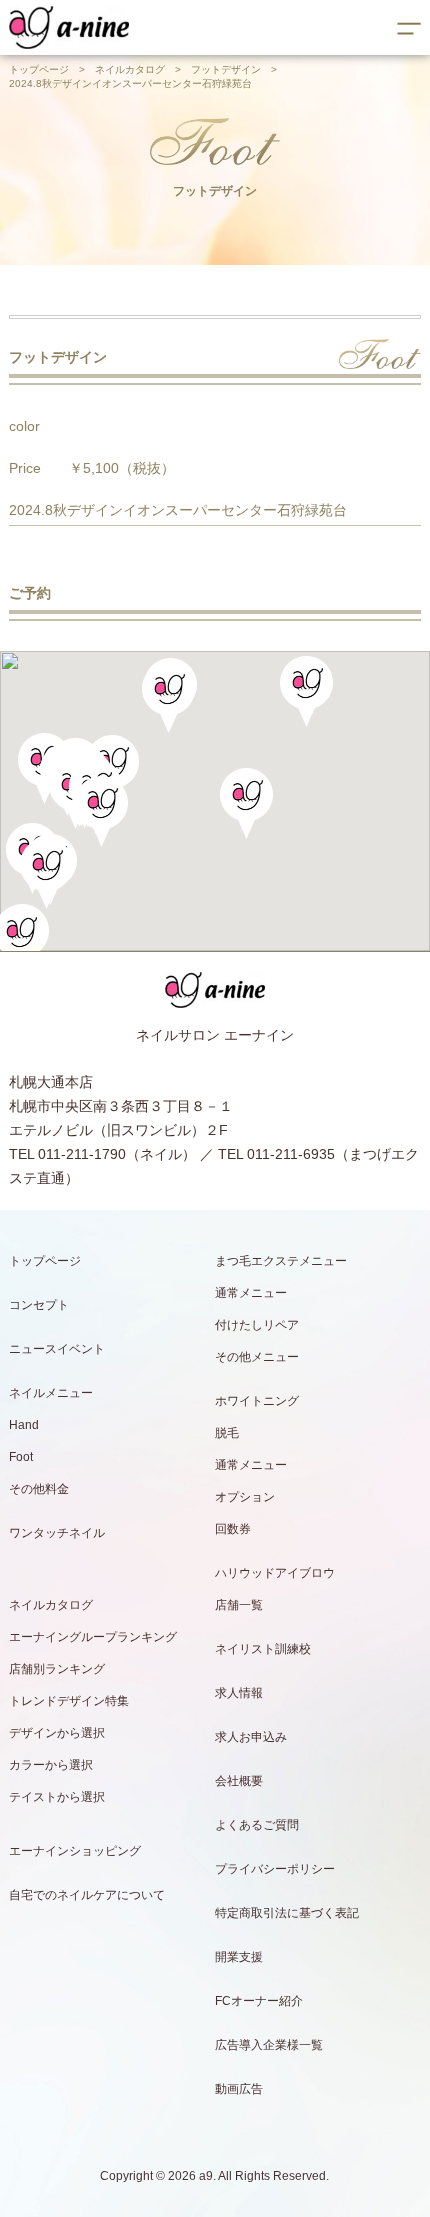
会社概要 (239, 1781)
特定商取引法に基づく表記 (287, 1913)
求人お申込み (251, 1737)
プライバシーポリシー (275, 1869)
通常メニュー (251, 1293)
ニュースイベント (57, 1349)
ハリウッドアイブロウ (275, 1573)
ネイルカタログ (130, 69)
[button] (101, 811)
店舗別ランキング (57, 1669)
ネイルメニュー (51, 1393)
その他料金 (39, 1489)
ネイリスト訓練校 (263, 1649)
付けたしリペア (257, 1325)
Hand (24, 1425)
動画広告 (239, 2089)
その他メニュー (257, 1357)
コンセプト (39, 1305)
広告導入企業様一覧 (269, 2045)
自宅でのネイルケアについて (87, 1895)
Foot (21, 1457)
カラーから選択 (51, 1765)
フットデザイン (226, 69)
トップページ (39, 69)
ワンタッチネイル (57, 1533)
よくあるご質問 (257, 1825)
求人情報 (239, 1693)
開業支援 (239, 1957)
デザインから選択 (57, 1733)
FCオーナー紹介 (259, 2001)
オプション (245, 1497)
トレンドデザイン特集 (69, 1701)
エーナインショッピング (75, 1851)
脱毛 (227, 1433)
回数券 (233, 1529)
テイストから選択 (57, 1797)
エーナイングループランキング (93, 1637)
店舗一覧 (239, 1605)
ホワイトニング (257, 1401)
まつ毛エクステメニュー (281, 1261)
